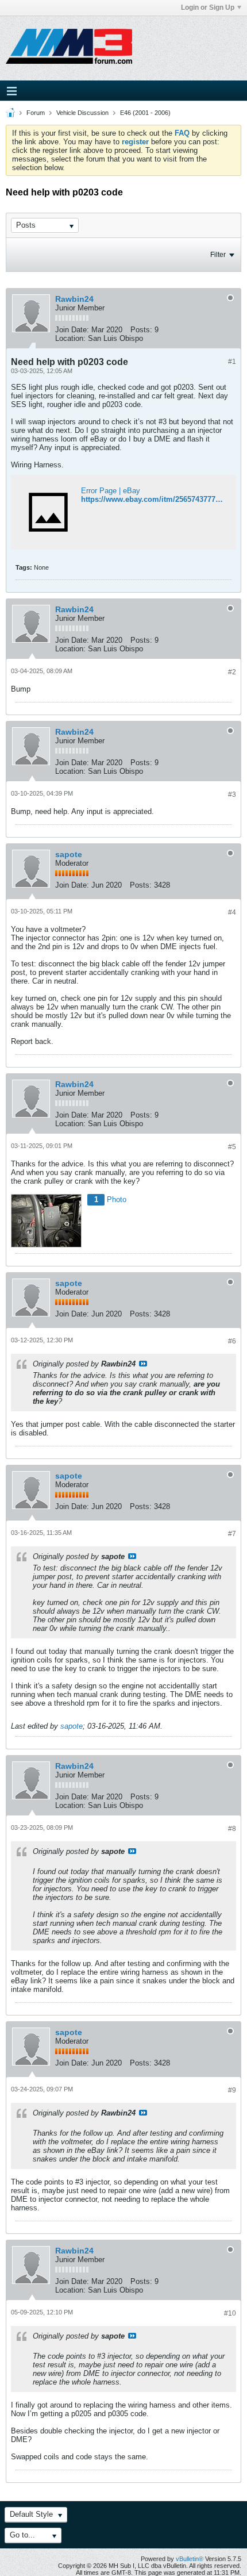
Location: (70, 338)
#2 (232, 672)
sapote (69, 854)
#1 (232, 362)
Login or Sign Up (208, 7)
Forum (36, 113)
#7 (232, 1534)
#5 (232, 1147)
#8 (232, 1829)
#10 (230, 2313)
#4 (232, 912)
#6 (232, 1341)
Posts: (141, 330)
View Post (143, 1364)
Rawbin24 (74, 299)
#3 (232, 794)
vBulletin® (190, 2559)
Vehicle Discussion (82, 113)
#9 (232, 2090)
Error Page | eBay (111, 491)
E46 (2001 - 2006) (145, 113)
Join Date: (72, 330)
